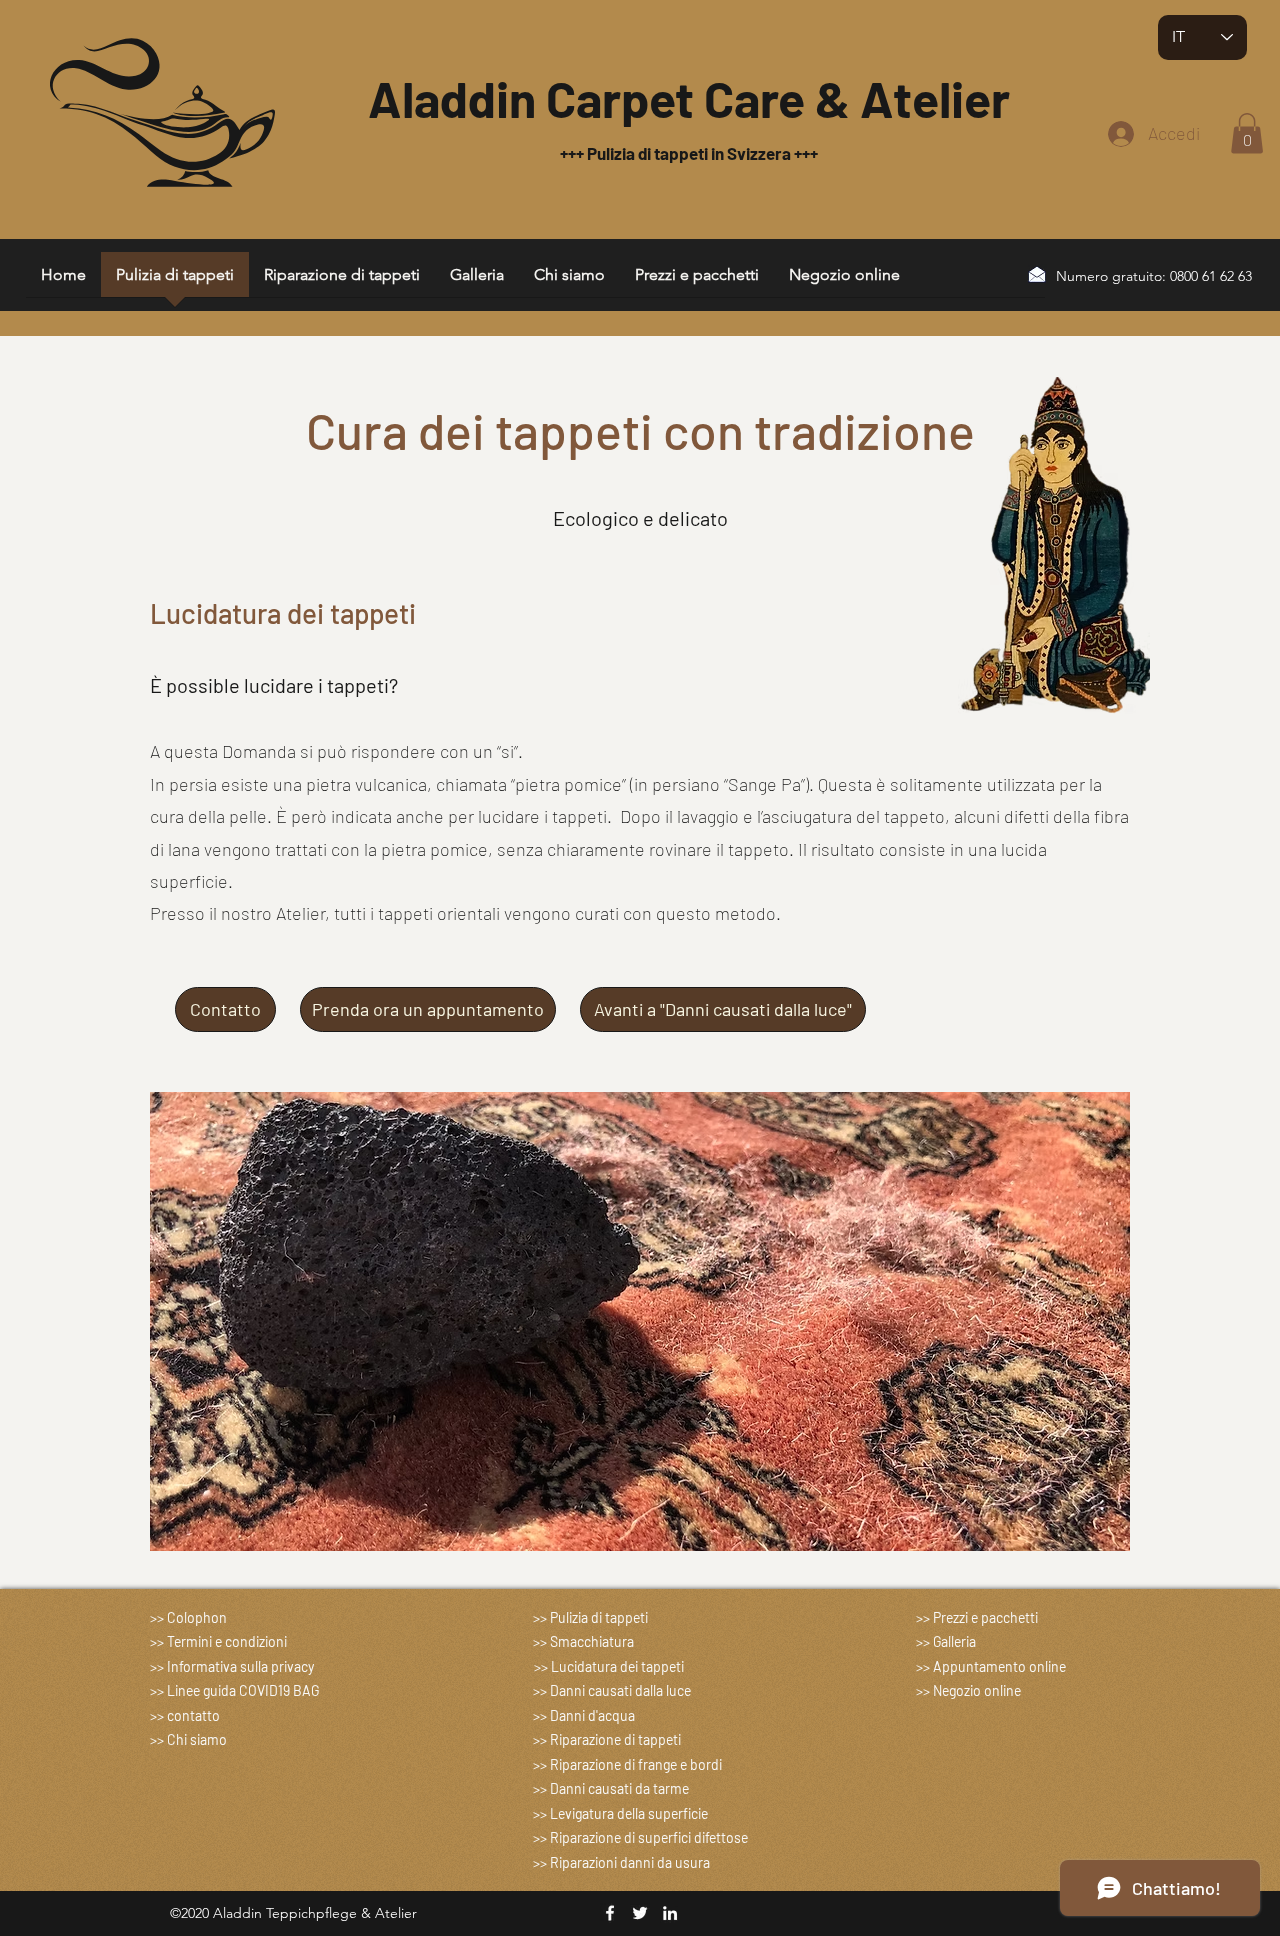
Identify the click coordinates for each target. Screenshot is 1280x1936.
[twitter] (640, 1913)
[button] (1247, 133)
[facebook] (610, 1913)
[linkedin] (670, 1913)
